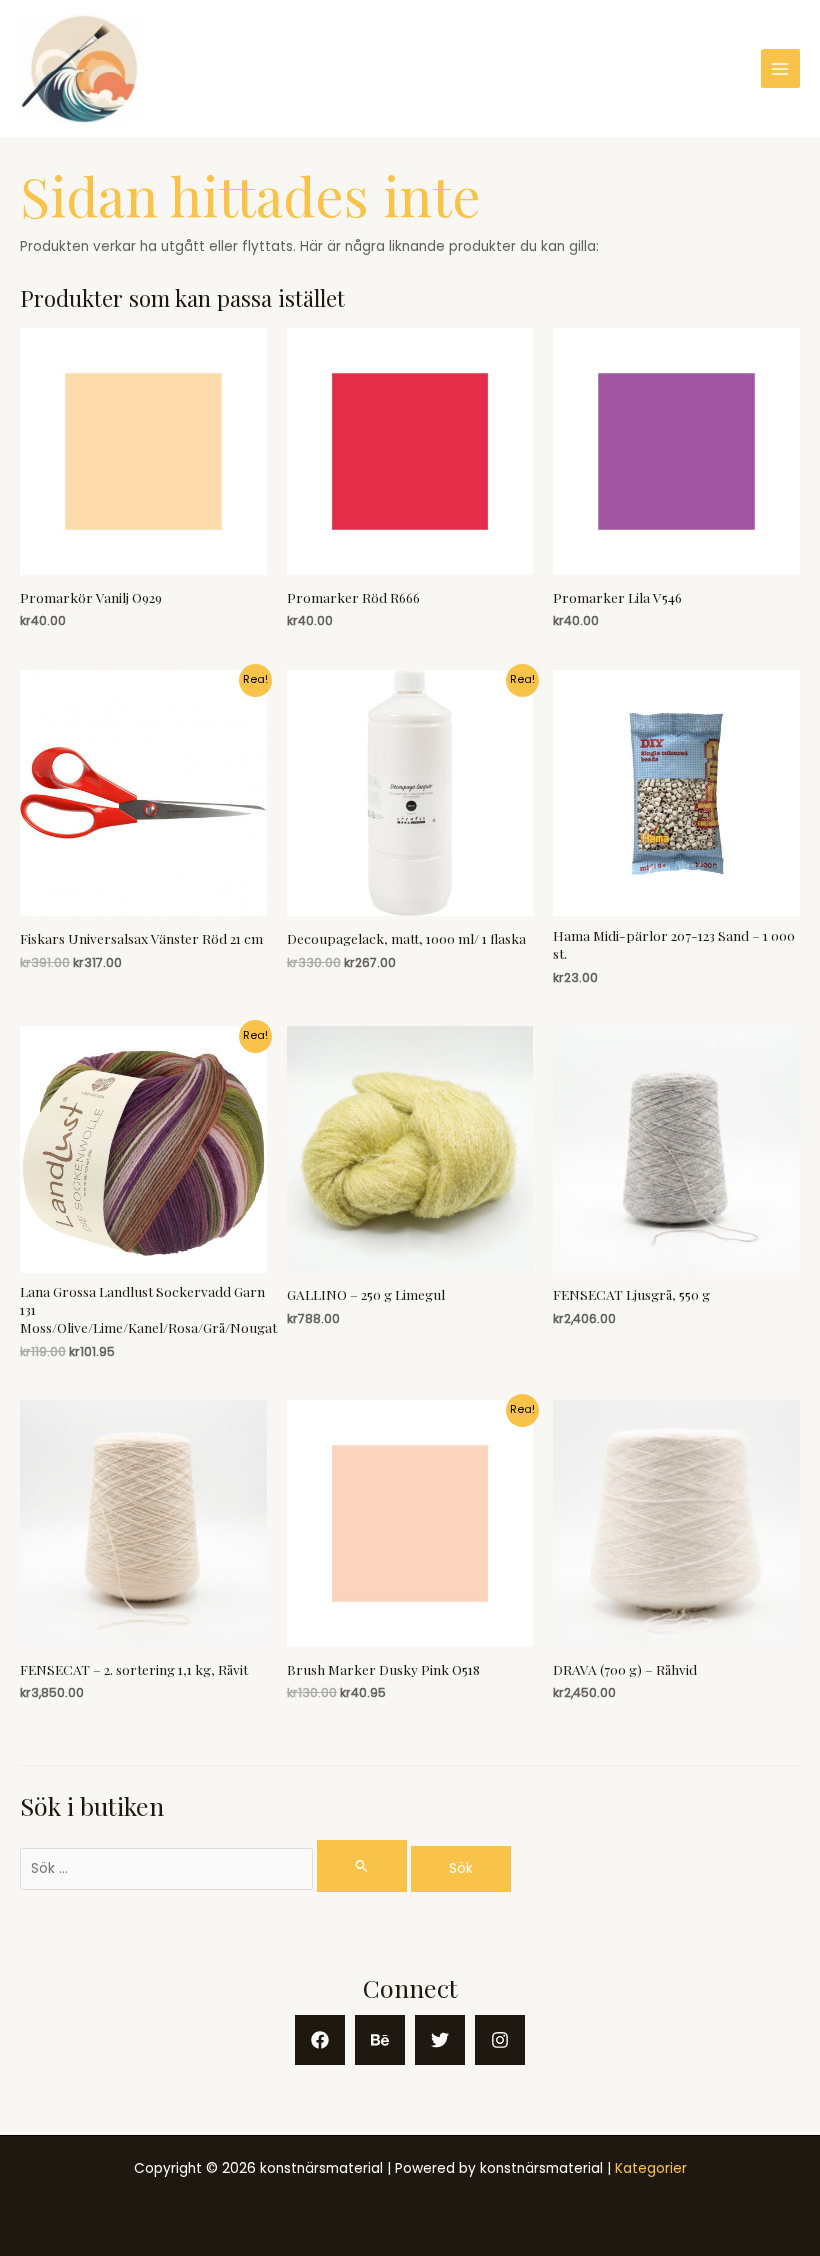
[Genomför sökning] (362, 1865)
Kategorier (651, 2168)
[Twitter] (440, 2040)
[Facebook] (320, 2040)
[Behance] (380, 2040)
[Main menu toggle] (780, 68)
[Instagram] (500, 2040)
